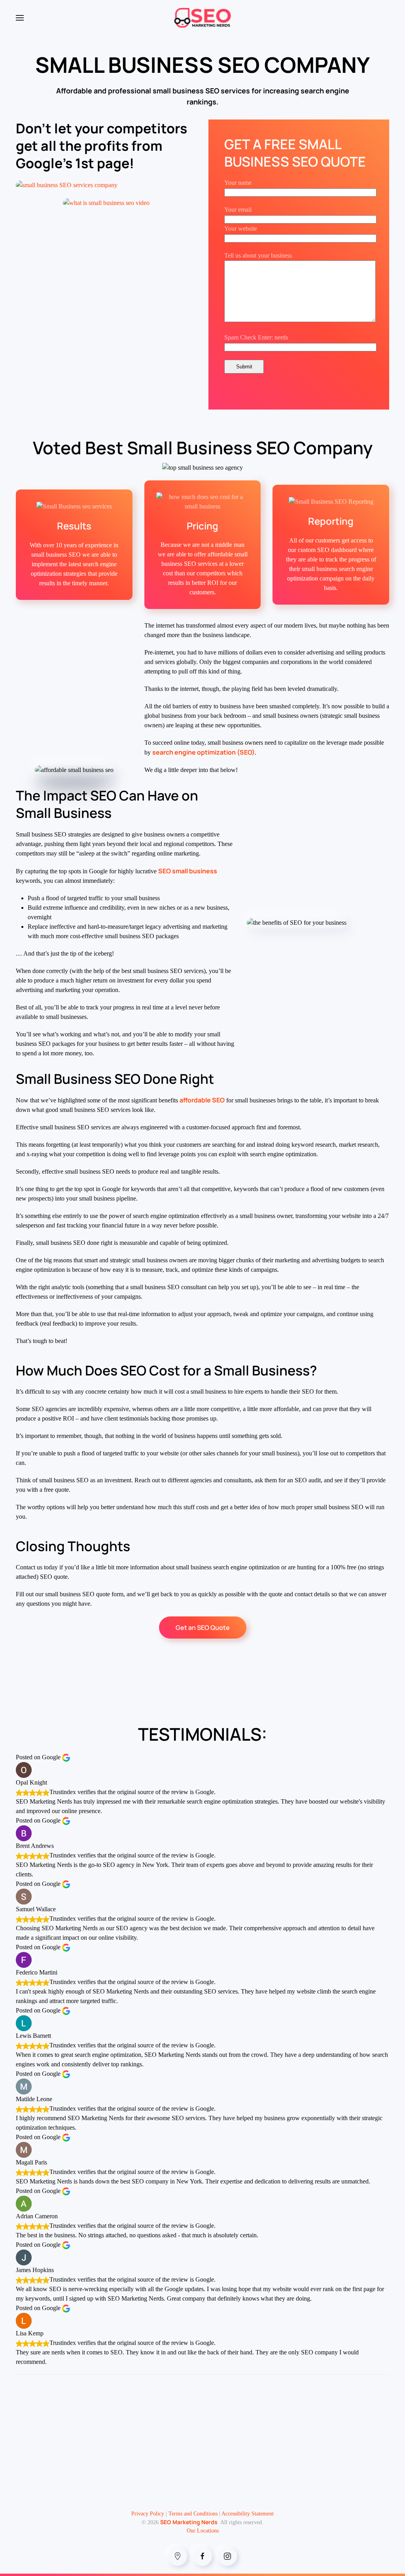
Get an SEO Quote (203, 1628)
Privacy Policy (148, 2514)
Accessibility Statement (248, 2514)
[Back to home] (203, 18)
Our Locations (203, 2531)
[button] (20, 18)
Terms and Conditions (193, 2514)
